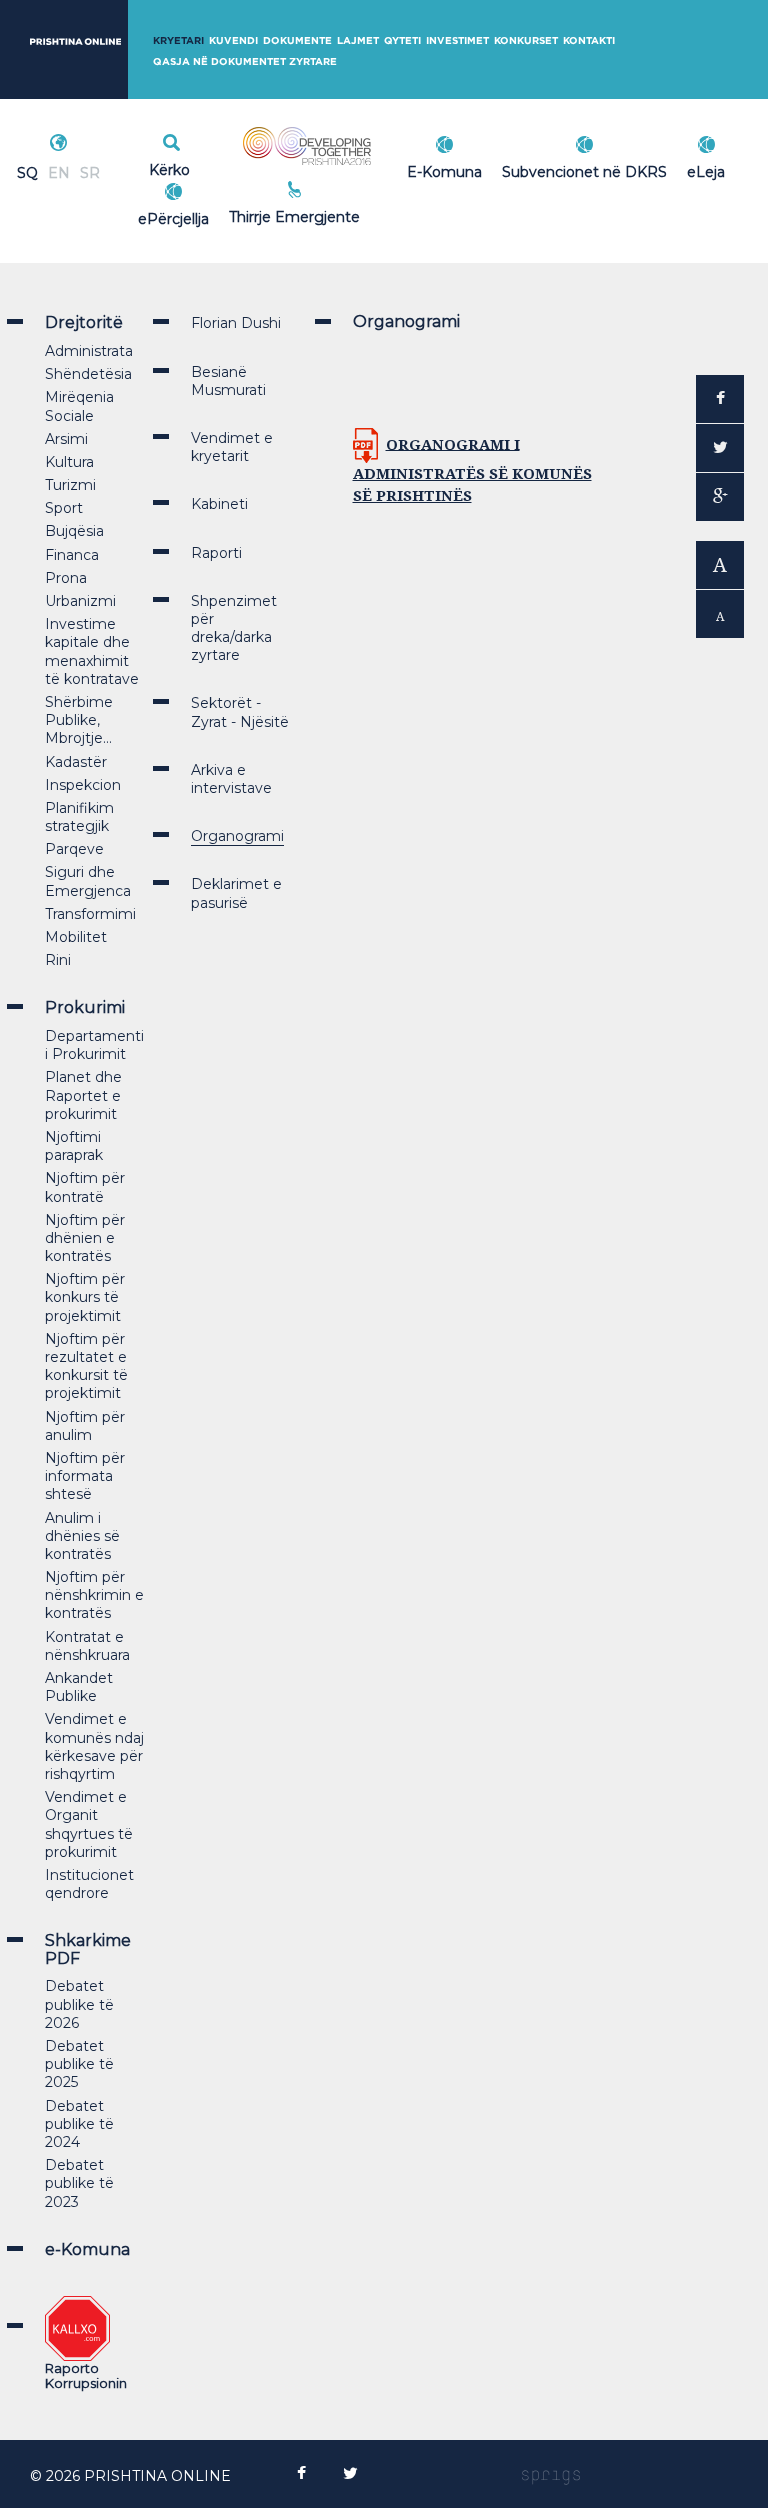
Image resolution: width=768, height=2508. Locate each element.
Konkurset (526, 40)
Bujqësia (74, 531)
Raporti (216, 553)
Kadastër (76, 762)
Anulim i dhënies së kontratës (82, 1536)
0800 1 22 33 (339, 192)
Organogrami (237, 836)
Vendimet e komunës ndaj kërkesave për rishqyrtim (94, 1746)
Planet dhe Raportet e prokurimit (83, 1095)
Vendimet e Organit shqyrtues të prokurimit (89, 1824)
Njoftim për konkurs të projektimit (85, 1297)
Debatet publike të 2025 (79, 2064)
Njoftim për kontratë (85, 1187)
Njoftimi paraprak (74, 1146)
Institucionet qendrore (89, 1884)
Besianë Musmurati (228, 381)
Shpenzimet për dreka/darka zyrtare (234, 628)
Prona (66, 578)
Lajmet (358, 40)
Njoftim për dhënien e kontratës (85, 1238)
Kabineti (219, 504)
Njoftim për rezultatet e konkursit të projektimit (86, 1366)
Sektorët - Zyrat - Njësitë (240, 712)
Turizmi (70, 485)
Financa (72, 555)
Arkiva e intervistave (231, 779)
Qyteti (402, 40)
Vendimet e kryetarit (232, 447)
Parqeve (74, 849)
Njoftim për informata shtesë (85, 1476)
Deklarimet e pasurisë (236, 893)
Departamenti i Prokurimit (94, 1045)
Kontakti (589, 40)
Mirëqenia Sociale (79, 406)
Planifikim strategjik (79, 817)
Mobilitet (76, 937)
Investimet (457, 40)
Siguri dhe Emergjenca (88, 881)
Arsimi (66, 439)
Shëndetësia (88, 374)
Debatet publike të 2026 (79, 2004)
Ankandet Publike (79, 1687)
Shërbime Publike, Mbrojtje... (79, 720)
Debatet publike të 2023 (79, 2183)
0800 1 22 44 (339, 214)
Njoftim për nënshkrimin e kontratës (94, 1595)
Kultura (69, 462)
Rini (58, 960)
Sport (64, 508)
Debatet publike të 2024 (79, 2124)
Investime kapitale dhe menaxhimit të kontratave (92, 651)
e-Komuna (87, 2249)
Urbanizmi (80, 601)
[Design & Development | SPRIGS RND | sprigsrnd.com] (551, 2476)
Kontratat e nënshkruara (87, 1646)
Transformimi (90, 914)
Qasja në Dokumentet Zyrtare (245, 61)
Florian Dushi (236, 323)
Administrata (89, 351)
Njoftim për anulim (85, 1426)
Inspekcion (83, 785)
